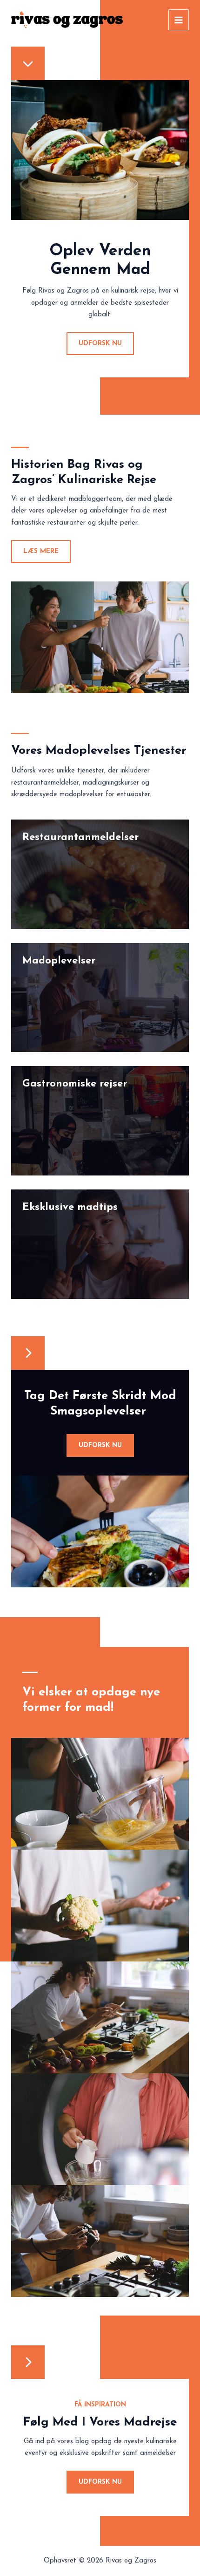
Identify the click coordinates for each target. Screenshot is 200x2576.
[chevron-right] (28, 1353)
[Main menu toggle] (179, 20)
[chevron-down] (28, 63)
